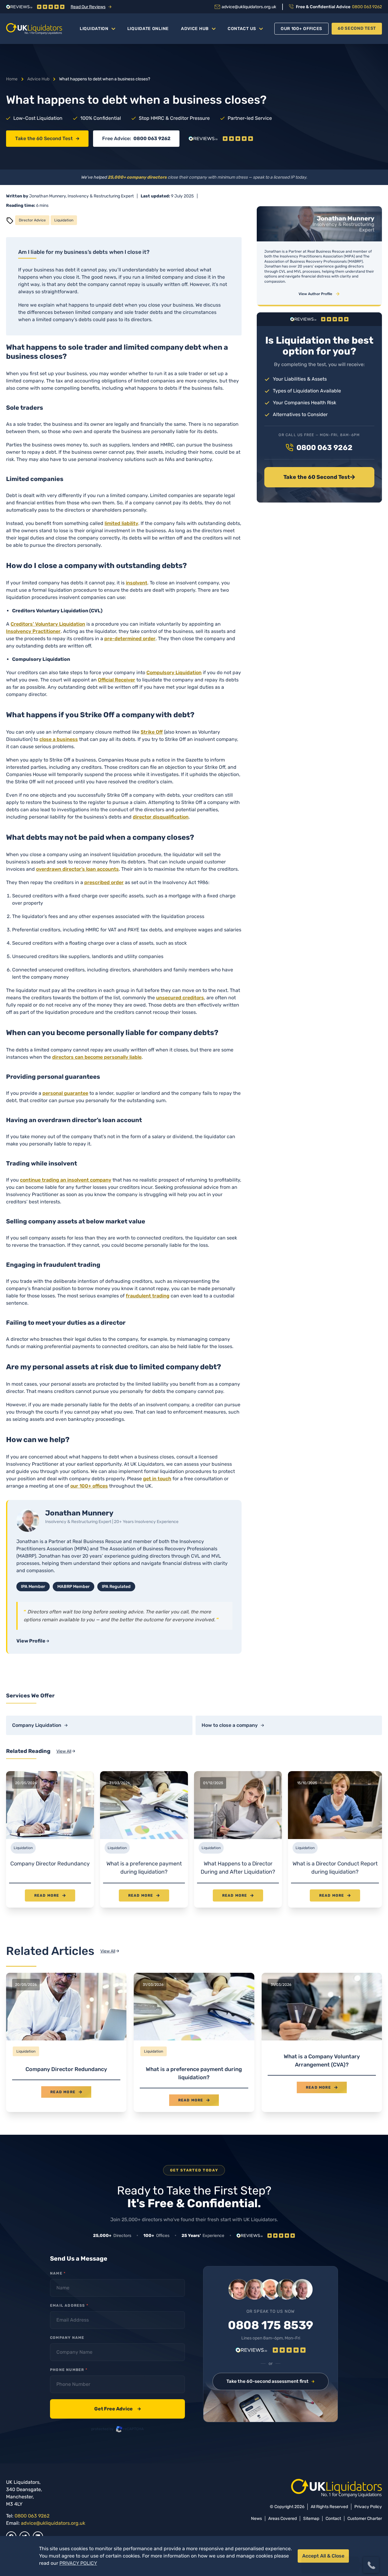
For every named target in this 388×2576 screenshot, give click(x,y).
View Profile (31, 1641)
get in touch (157, 1479)
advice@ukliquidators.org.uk (53, 2523)
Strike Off (152, 732)
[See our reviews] (221, 139)
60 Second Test (357, 28)
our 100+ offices (89, 1486)
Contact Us (242, 29)
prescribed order (104, 882)
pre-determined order (130, 639)
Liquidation (94, 29)
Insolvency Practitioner (33, 631)
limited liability (121, 523)
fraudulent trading (148, 1296)
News (256, 2519)
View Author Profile (315, 294)
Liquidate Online (148, 29)
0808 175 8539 (271, 2325)
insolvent (137, 583)
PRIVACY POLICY (78, 2563)
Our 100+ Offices (301, 29)
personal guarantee (65, 1093)
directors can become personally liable (97, 1057)
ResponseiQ (300, 2553)
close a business (59, 739)
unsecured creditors (180, 998)
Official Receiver (117, 680)
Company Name (67, 2338)
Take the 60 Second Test (44, 138)
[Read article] (66, 2042)
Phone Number (69, 2370)
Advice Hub (195, 29)
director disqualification (161, 817)
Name (58, 2273)
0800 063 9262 (152, 138)
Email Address (69, 2305)
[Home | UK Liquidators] (34, 29)
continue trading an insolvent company (66, 1180)
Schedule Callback (330, 2542)
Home (12, 79)
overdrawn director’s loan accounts (77, 869)
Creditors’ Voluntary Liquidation (48, 624)
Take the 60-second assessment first (268, 2381)
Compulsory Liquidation (174, 673)
